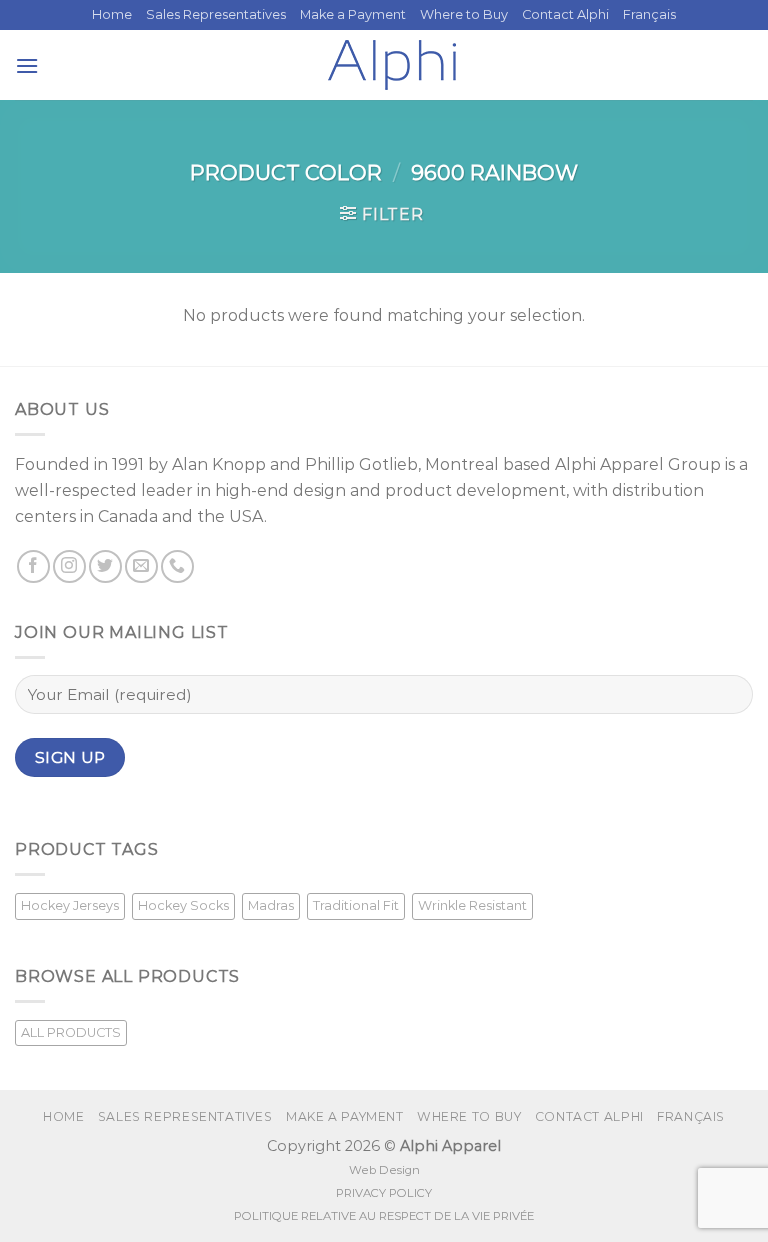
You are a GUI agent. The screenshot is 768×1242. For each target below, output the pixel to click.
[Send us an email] (141, 566)
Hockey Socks (183, 905)
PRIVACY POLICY (384, 1193)
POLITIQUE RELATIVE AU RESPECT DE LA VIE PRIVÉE (384, 1216)
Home (112, 14)
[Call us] (177, 566)
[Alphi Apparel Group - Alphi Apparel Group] (392, 65)
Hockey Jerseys (70, 905)
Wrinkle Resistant (472, 905)
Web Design (384, 1170)
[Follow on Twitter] (105, 566)
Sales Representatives (216, 14)
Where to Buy (464, 14)
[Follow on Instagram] (69, 566)
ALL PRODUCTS (71, 1032)
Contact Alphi (565, 14)
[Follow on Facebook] (33, 566)
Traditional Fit (356, 905)
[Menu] (27, 65)
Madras (271, 905)
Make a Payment (353, 14)
